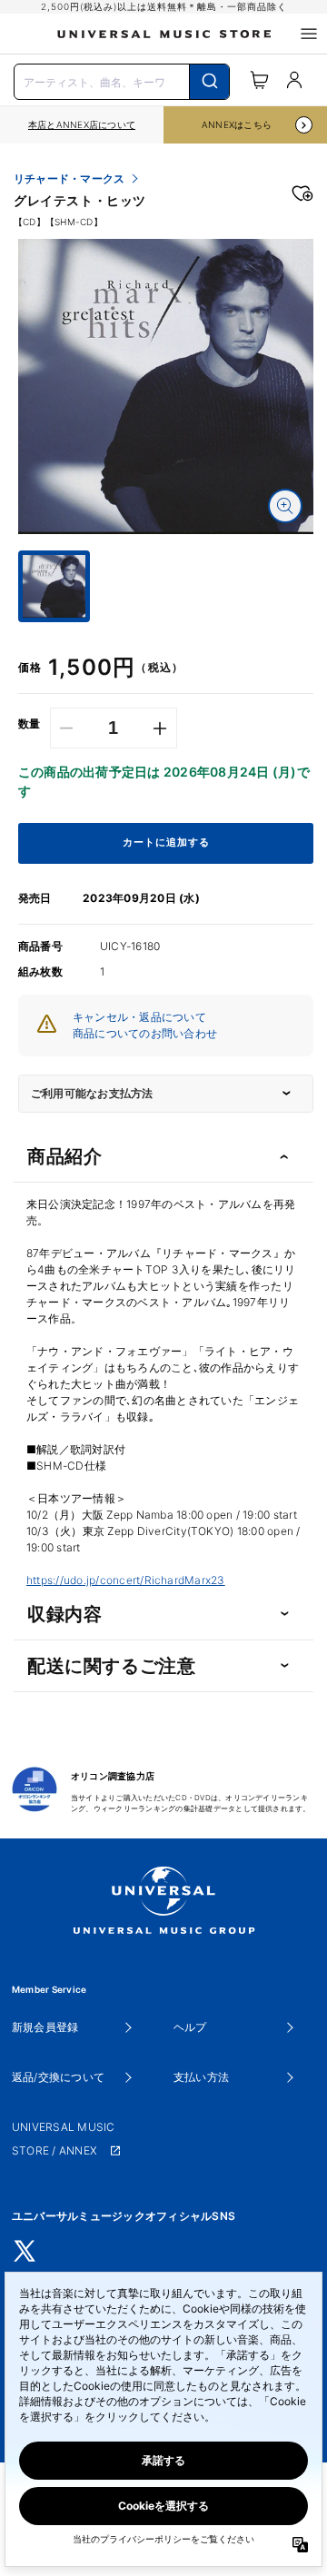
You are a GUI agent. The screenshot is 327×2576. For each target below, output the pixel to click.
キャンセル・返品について (139, 1017)
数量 (30, 724)
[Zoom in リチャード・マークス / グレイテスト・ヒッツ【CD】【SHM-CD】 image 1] (285, 506)
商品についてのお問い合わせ (145, 1033)
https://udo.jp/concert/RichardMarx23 (126, 1580)
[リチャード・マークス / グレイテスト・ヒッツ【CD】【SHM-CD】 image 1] (166, 386)
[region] (82, 125)
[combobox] (122, 80)
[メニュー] (309, 34)
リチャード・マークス (69, 179)
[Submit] (209, 82)
